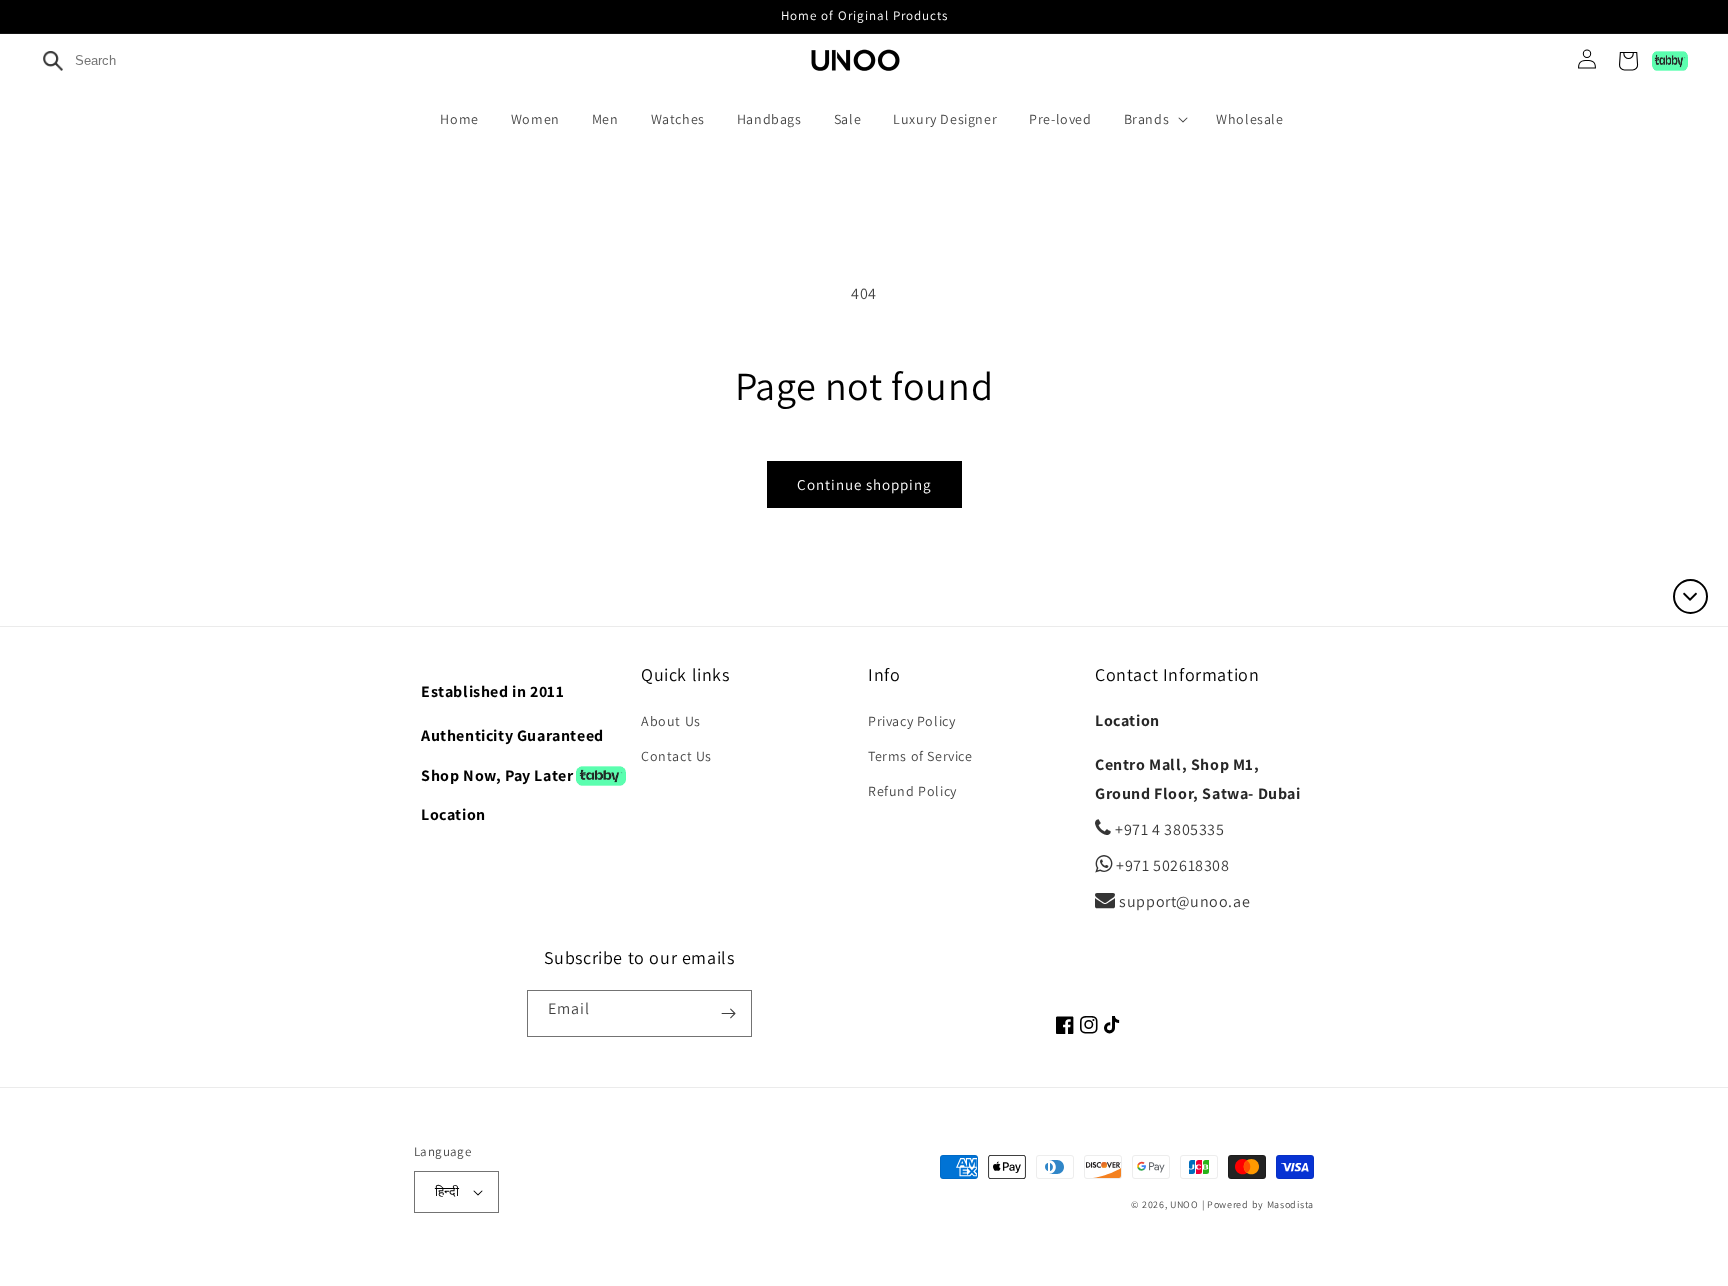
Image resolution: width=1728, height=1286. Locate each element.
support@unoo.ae (1183, 901)
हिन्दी (447, 1191)
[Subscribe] (729, 1013)
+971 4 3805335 (1168, 829)
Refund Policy (912, 791)
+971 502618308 (1171, 865)
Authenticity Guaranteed (512, 735)
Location (453, 814)
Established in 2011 (492, 691)
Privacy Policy (911, 721)
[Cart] (1628, 61)
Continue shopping (864, 484)
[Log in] (1579, 61)
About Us (671, 721)
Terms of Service (920, 756)
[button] (1160, 119)
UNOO (1184, 1204)
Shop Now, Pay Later (497, 776)
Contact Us (676, 756)
